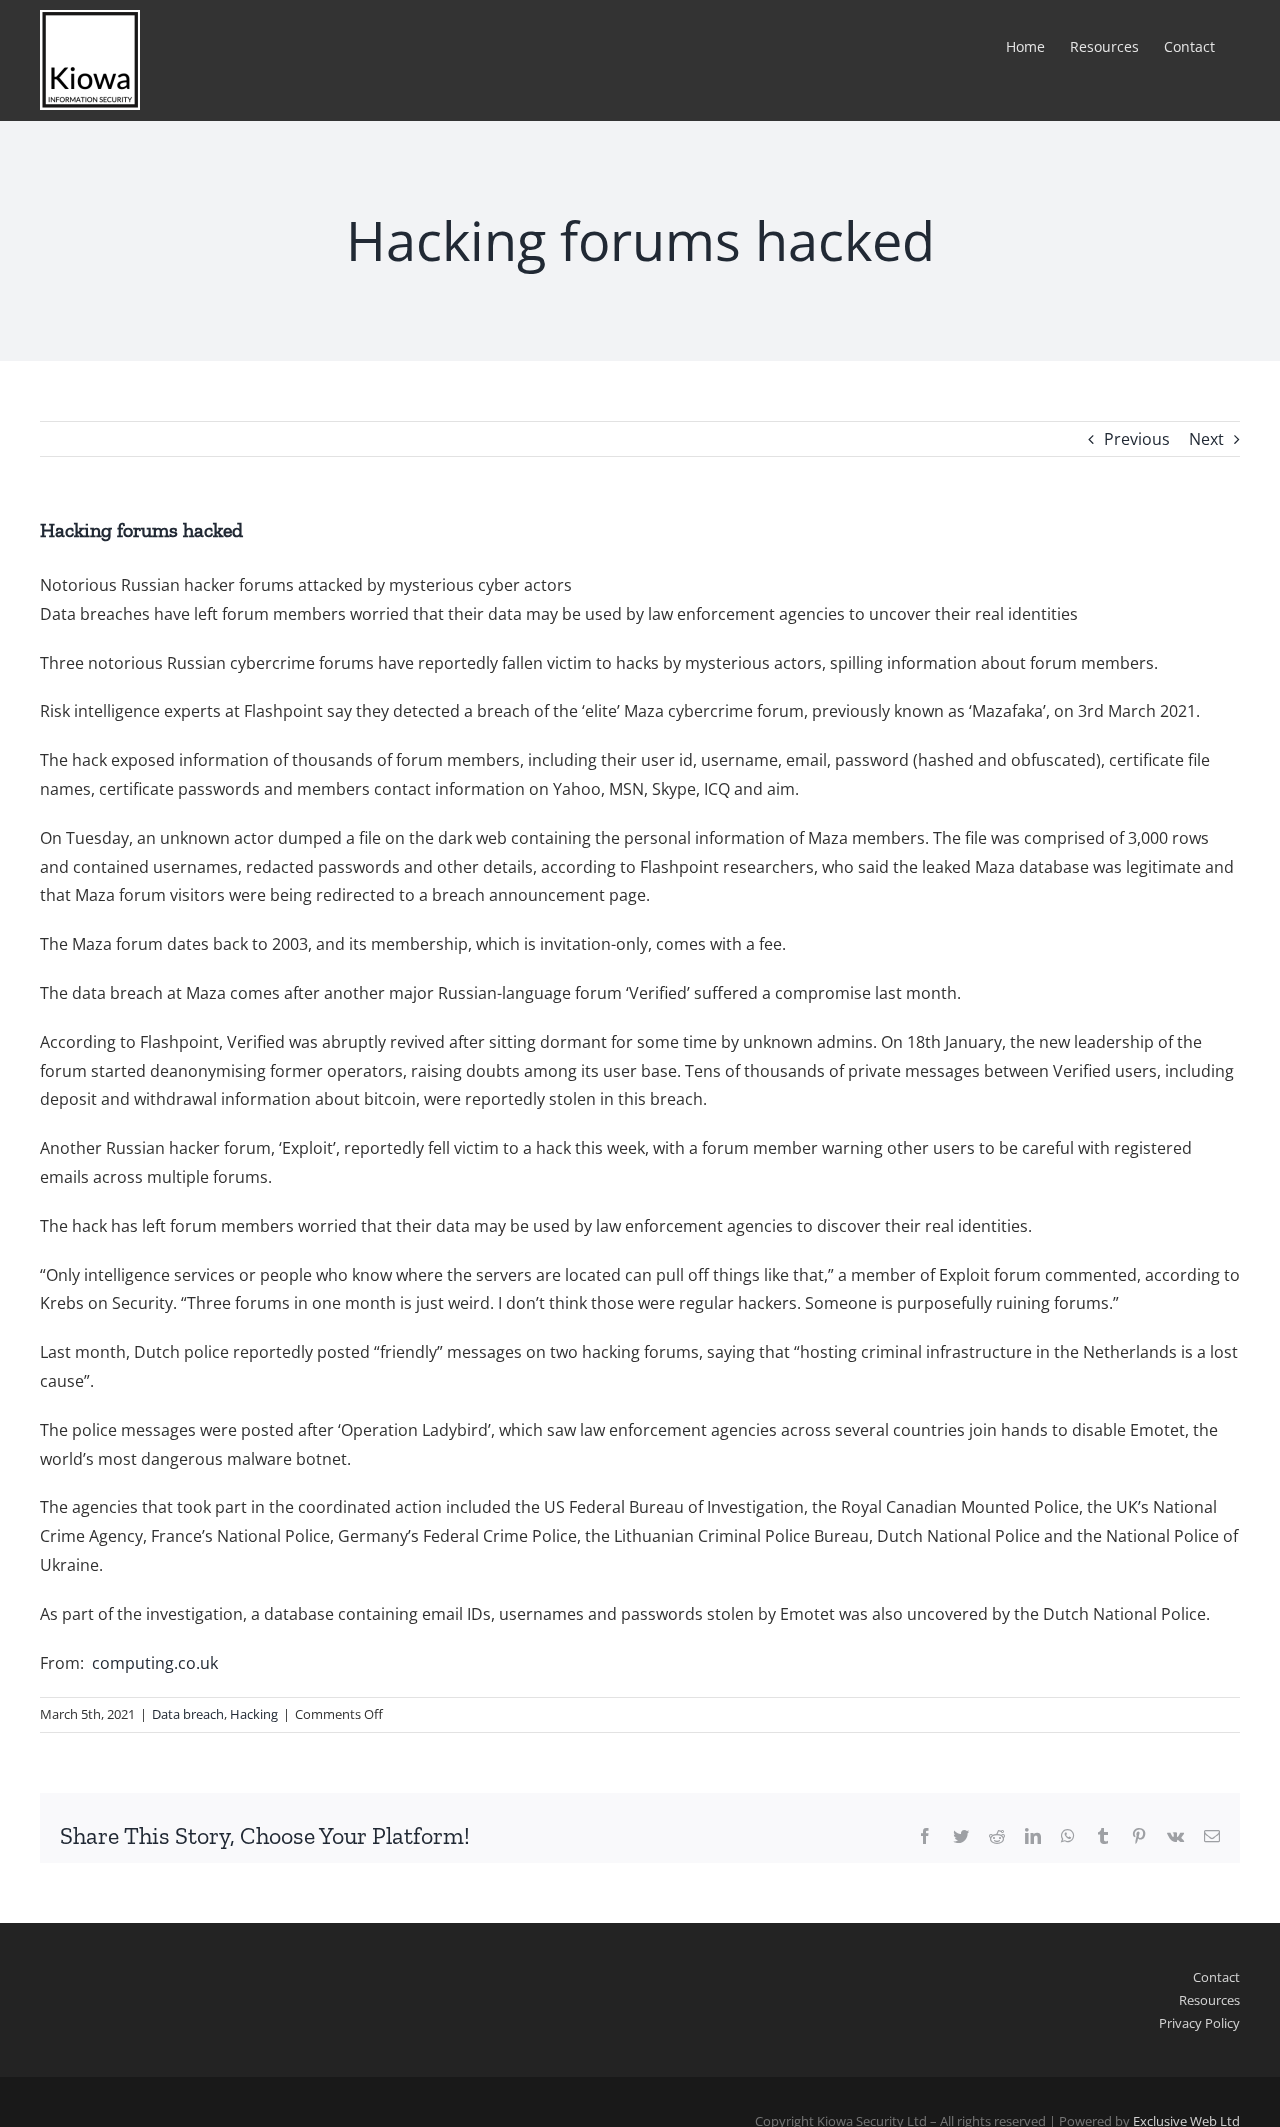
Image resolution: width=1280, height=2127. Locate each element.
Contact (1216, 1977)
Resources (1209, 2000)
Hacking (254, 1714)
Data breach (188, 1714)
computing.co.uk (155, 1663)
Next (1206, 439)
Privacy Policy (1199, 2023)
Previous (1137, 439)
